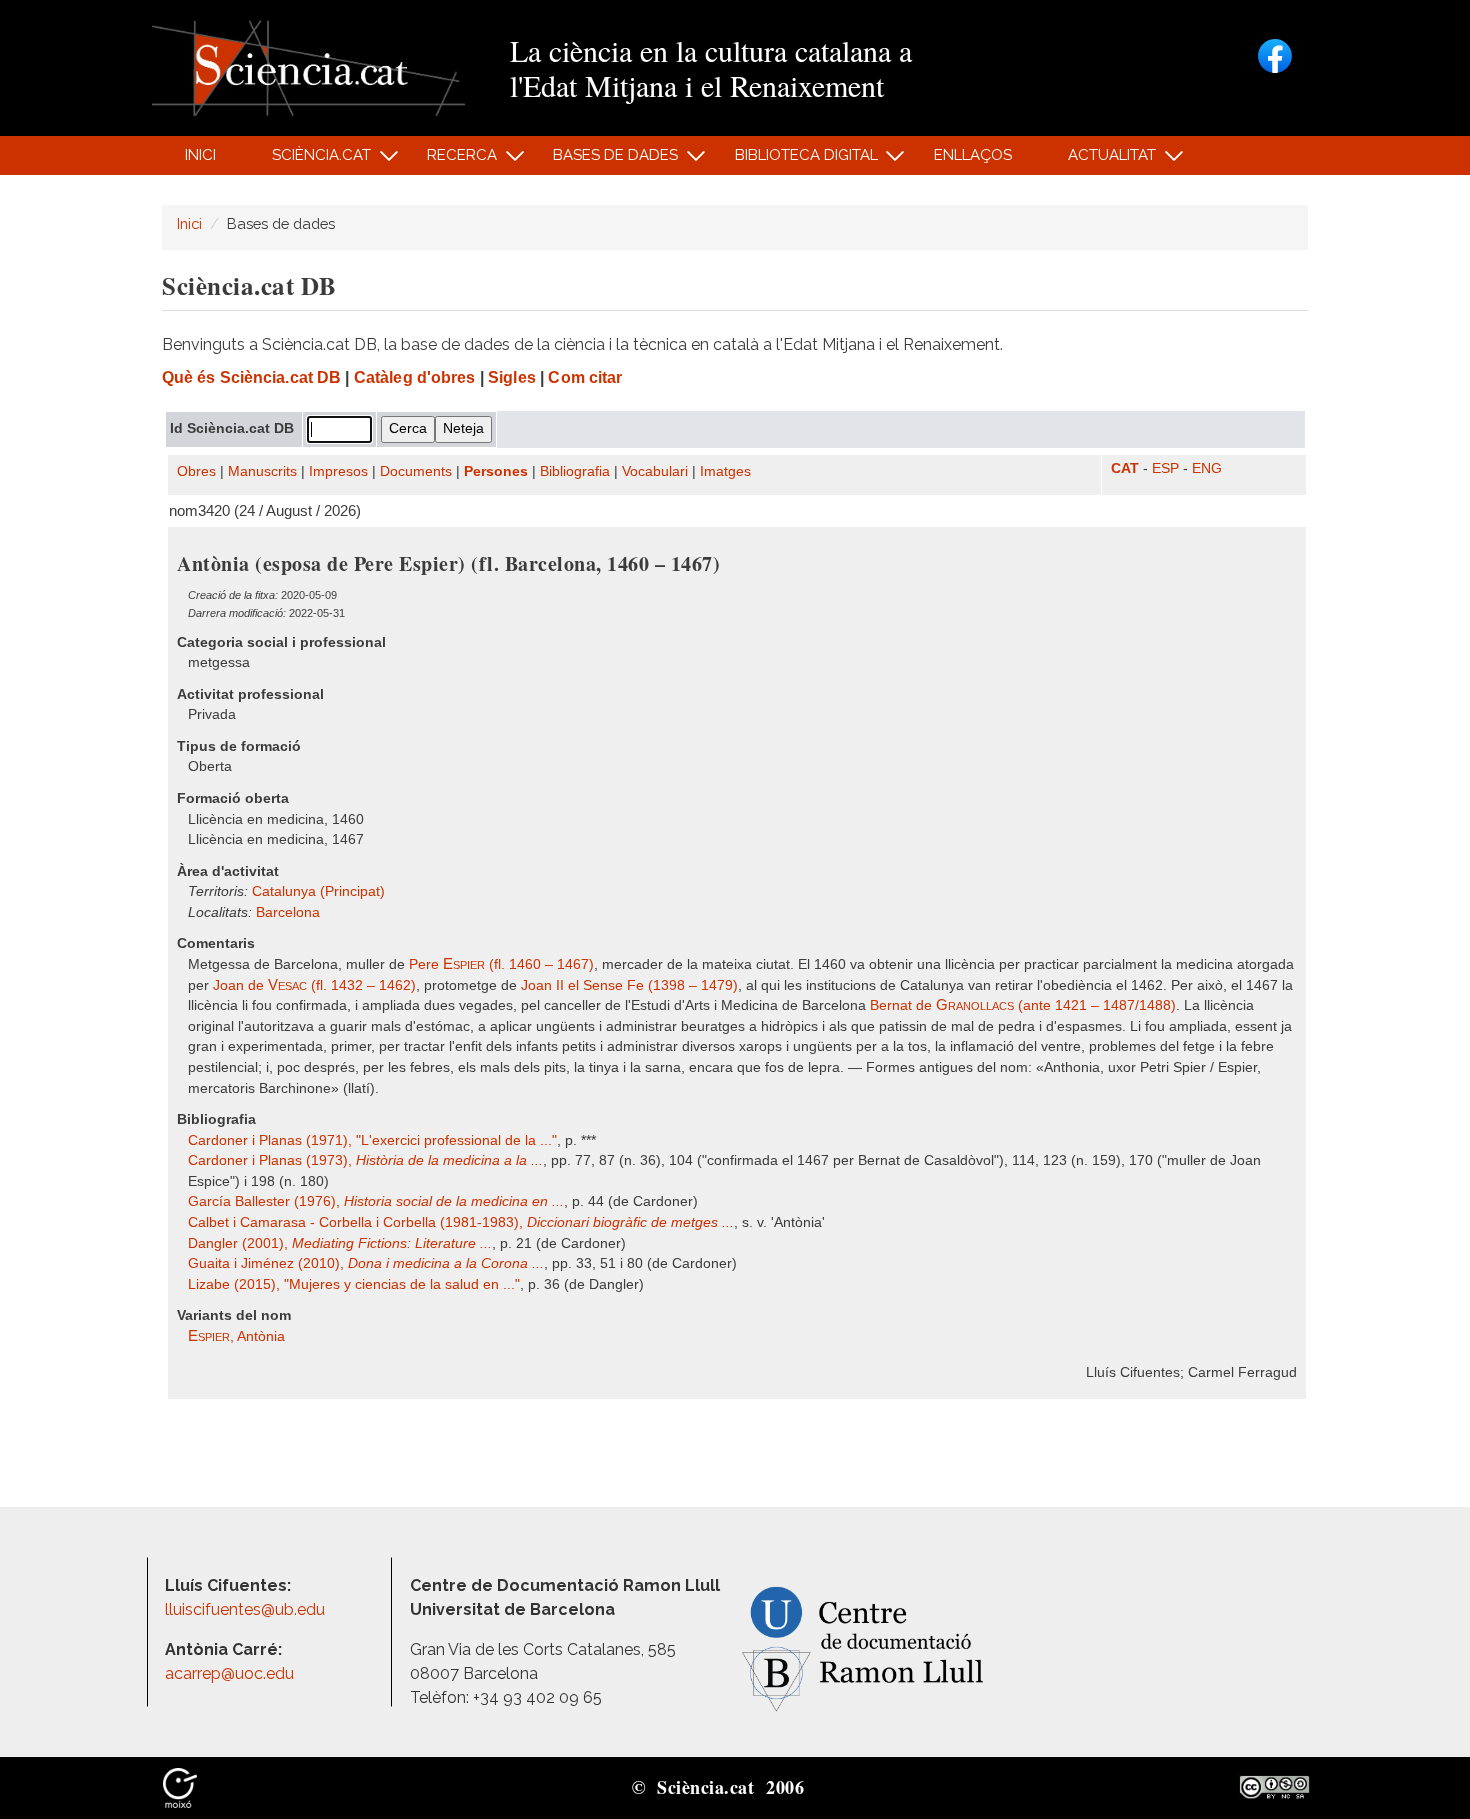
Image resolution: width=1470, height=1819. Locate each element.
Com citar (585, 377)
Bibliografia (575, 471)
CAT (1125, 468)
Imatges (725, 471)
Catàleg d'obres (415, 377)
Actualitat (1101, 160)
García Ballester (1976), (376, 1201)
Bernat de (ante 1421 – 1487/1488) (1023, 1005)
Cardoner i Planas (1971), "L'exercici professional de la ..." (372, 1140)
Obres (196, 471)
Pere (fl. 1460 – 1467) (501, 964)
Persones (496, 471)
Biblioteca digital (795, 160)
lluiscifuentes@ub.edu (247, 1609)
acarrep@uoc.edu (229, 1673)
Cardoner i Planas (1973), (365, 1160)
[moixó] (180, 1786)
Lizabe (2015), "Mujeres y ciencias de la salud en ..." (354, 1284)
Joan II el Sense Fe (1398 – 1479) (629, 985)
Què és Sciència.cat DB (251, 377)
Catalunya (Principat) (318, 891)
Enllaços (973, 155)
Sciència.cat (310, 160)
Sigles (512, 377)
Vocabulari (655, 471)
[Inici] (308, 66)
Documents (416, 471)
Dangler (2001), (340, 1243)
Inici (200, 155)
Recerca (451, 160)
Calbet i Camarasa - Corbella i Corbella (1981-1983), (461, 1222)
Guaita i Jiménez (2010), (366, 1263)
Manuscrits (262, 471)
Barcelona (288, 912)
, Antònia (236, 1336)
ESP (1165, 468)
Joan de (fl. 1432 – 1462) (314, 985)
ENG (1207, 468)
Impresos (338, 471)
